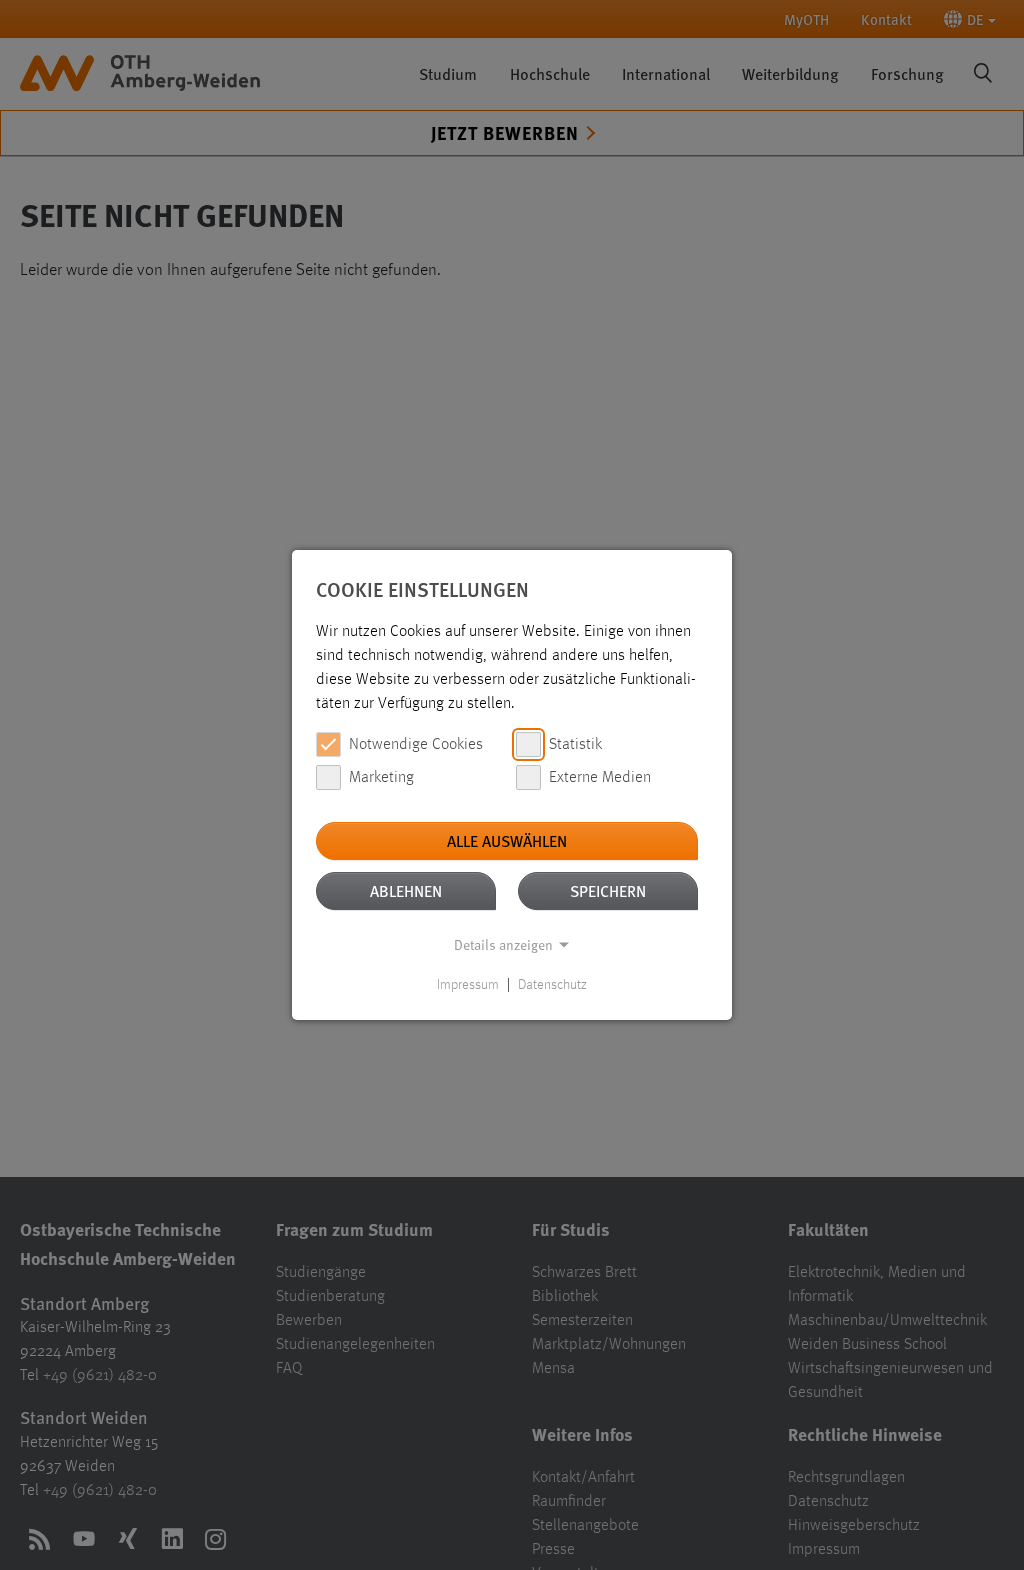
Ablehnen (406, 890)
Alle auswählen (507, 840)
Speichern (608, 890)
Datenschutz (552, 985)
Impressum (468, 985)
